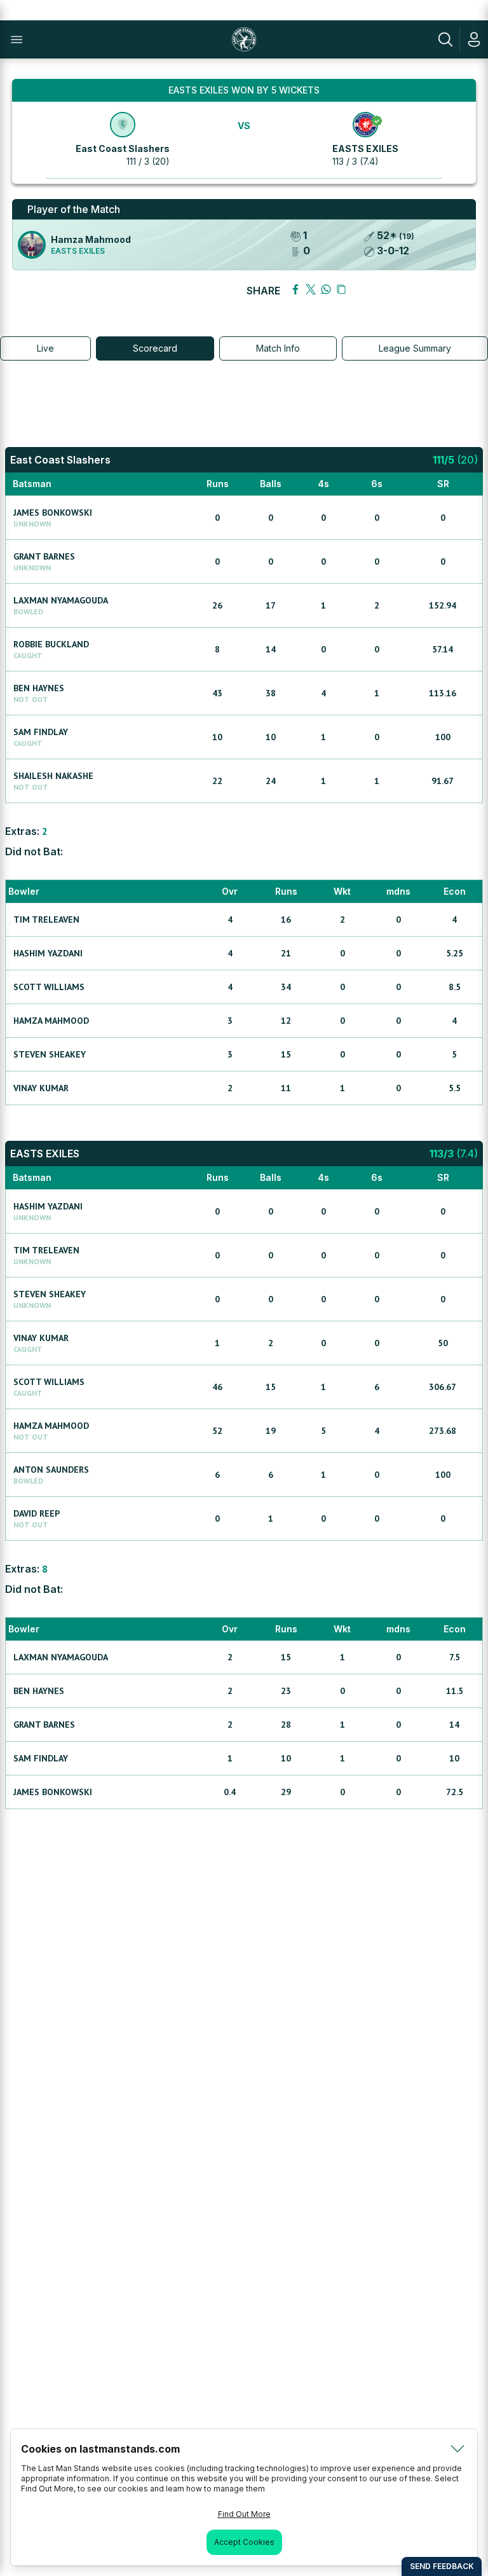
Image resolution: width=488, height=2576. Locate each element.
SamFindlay (41, 732)
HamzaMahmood (51, 1021)
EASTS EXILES (365, 148)
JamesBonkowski (53, 513)
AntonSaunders (51, 1470)
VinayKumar (41, 1088)
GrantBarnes (44, 556)
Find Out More (244, 2514)
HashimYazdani (48, 953)
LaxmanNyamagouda (61, 600)
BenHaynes (39, 688)
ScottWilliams (49, 987)
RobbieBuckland (51, 644)
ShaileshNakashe (53, 776)
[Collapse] (457, 2449)
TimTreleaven (46, 920)
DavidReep (37, 1513)
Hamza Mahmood (91, 239)
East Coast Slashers (123, 148)
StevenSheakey (50, 1054)
